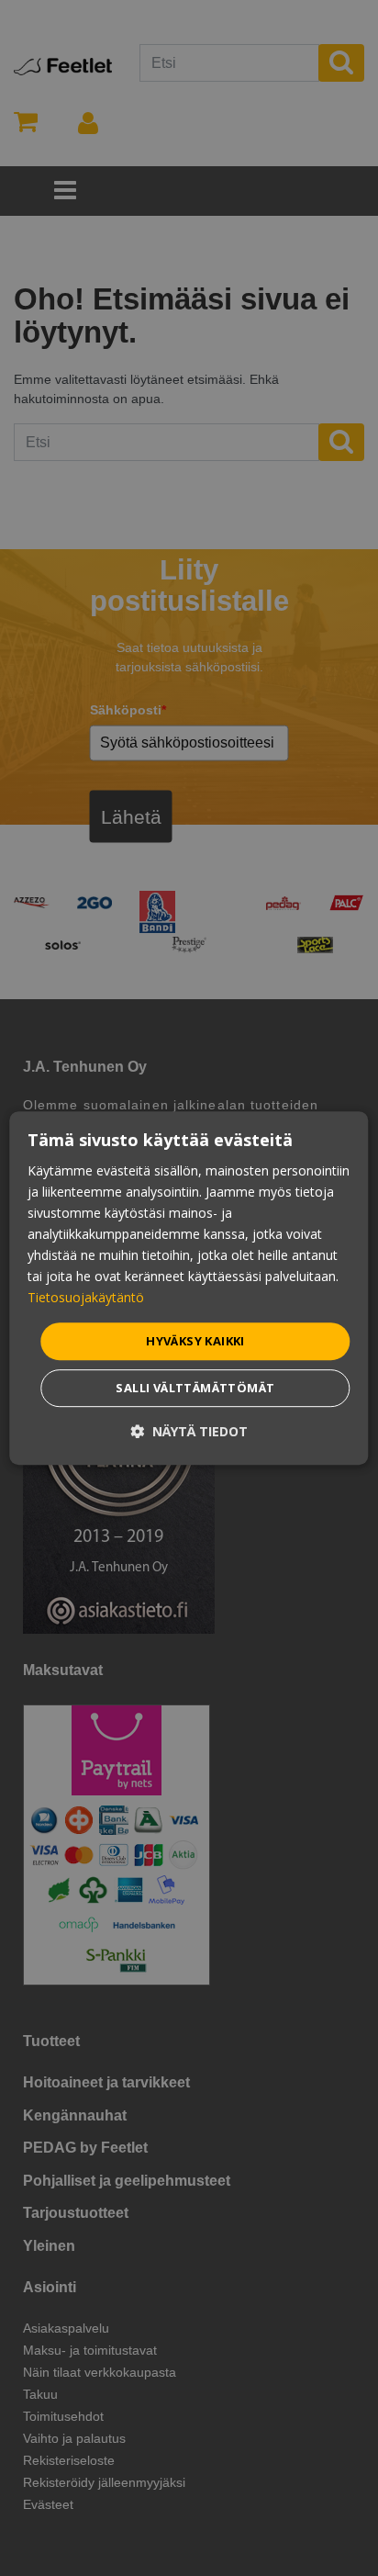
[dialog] (189, 1288)
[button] (189, 1431)
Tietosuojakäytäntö (86, 1298)
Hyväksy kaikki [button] (195, 1341)
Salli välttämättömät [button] (195, 1388)
